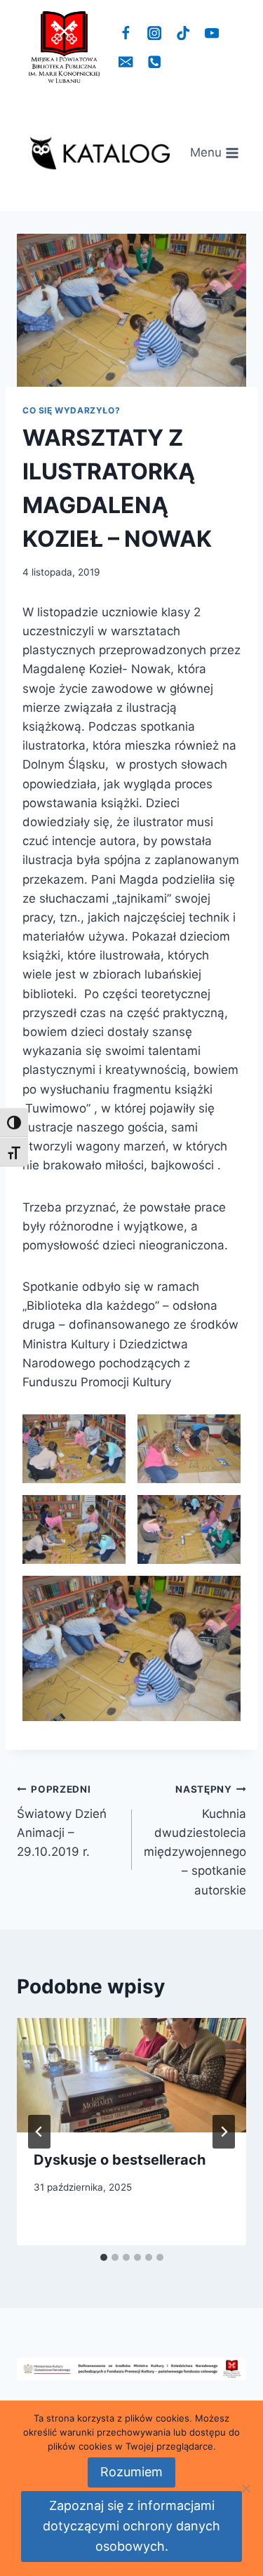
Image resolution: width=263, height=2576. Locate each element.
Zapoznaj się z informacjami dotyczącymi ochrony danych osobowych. (131, 2526)
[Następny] (224, 2132)
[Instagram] (155, 33)
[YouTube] (211, 33)
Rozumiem (131, 2472)
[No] (245, 2488)
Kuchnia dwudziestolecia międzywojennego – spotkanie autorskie (195, 1840)
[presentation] (131, 2076)
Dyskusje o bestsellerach (120, 2160)
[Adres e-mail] (126, 62)
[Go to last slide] (39, 2132)
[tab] (104, 2257)
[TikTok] (183, 33)
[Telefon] (155, 62)
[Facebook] (126, 33)
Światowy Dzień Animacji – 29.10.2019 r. (62, 1821)
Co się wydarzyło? (71, 410)
